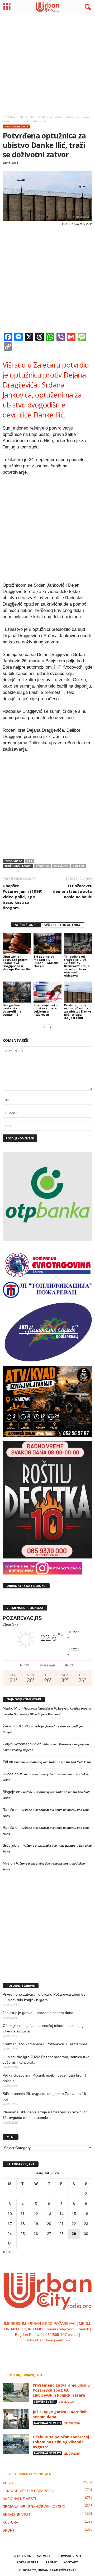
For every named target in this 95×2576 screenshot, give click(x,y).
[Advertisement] (47, 63)
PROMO (51, 2562)
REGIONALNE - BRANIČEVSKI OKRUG (34, 2507)
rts (29, 861)
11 (23, 2214)
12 (36, 2214)
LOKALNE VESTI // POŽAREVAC (29, 2491)
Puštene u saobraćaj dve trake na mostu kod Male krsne (53, 1762)
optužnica (61, 866)
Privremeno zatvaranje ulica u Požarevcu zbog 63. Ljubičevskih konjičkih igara (45, 1997)
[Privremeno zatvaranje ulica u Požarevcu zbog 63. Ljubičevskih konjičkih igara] (16, 2392)
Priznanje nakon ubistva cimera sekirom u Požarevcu (47, 1010)
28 (61, 2234)
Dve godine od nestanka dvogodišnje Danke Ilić (14, 1010)
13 (49, 2214)
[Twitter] (53, 2351)
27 (49, 2234)
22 (74, 2224)
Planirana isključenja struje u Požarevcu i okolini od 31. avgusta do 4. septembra (45, 2115)
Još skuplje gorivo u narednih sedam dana (38, 2013)
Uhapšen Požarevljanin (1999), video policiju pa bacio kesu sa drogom (23, 897)
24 (10, 2234)
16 (86, 2214)
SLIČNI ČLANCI (26, 925)
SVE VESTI (44, 2556)
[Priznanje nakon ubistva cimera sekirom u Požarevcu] (48, 992)
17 (10, 2224)
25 (23, 2234)
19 (36, 2224)
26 (36, 2234)
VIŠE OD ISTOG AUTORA (62, 925)
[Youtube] (64, 2351)
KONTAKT (71, 2562)
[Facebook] (32, 2351)
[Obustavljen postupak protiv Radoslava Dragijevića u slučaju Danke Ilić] (17, 943)
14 (61, 2214)
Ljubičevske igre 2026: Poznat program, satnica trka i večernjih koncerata (47, 2060)
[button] (87, 7)
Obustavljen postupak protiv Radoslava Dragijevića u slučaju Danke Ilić (17, 963)
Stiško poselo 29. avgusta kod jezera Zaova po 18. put (45, 2096)
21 (61, 2224)
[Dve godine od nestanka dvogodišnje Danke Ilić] (17, 992)
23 (86, 2224)
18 (23, 2224)
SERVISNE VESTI (45, 2402)
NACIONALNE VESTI (16, 127)
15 (74, 2214)
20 (49, 2224)
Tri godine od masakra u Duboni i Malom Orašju (46, 961)
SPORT (9, 2530)
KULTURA (10, 2523)
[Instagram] (43, 2351)
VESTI (8, 2483)
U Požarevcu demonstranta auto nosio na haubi (73, 891)
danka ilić (43, 866)
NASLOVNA (23, 2556)
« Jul (7, 2252)
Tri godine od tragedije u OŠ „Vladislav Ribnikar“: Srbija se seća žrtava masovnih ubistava (77, 966)
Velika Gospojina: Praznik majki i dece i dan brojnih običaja (45, 2078)
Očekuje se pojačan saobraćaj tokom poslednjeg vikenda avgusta (43, 2028)
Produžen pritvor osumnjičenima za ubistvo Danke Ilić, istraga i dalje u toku (78, 1011)
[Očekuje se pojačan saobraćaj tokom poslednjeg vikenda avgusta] (16, 2444)
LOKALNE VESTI (28, 2562)
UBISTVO (79, 866)
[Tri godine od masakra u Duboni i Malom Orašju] (48, 943)
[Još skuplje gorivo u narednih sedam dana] (16, 2419)
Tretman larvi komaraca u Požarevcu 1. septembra (45, 2044)
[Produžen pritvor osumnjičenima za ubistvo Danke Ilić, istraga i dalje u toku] (78, 992)
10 (10, 2214)
